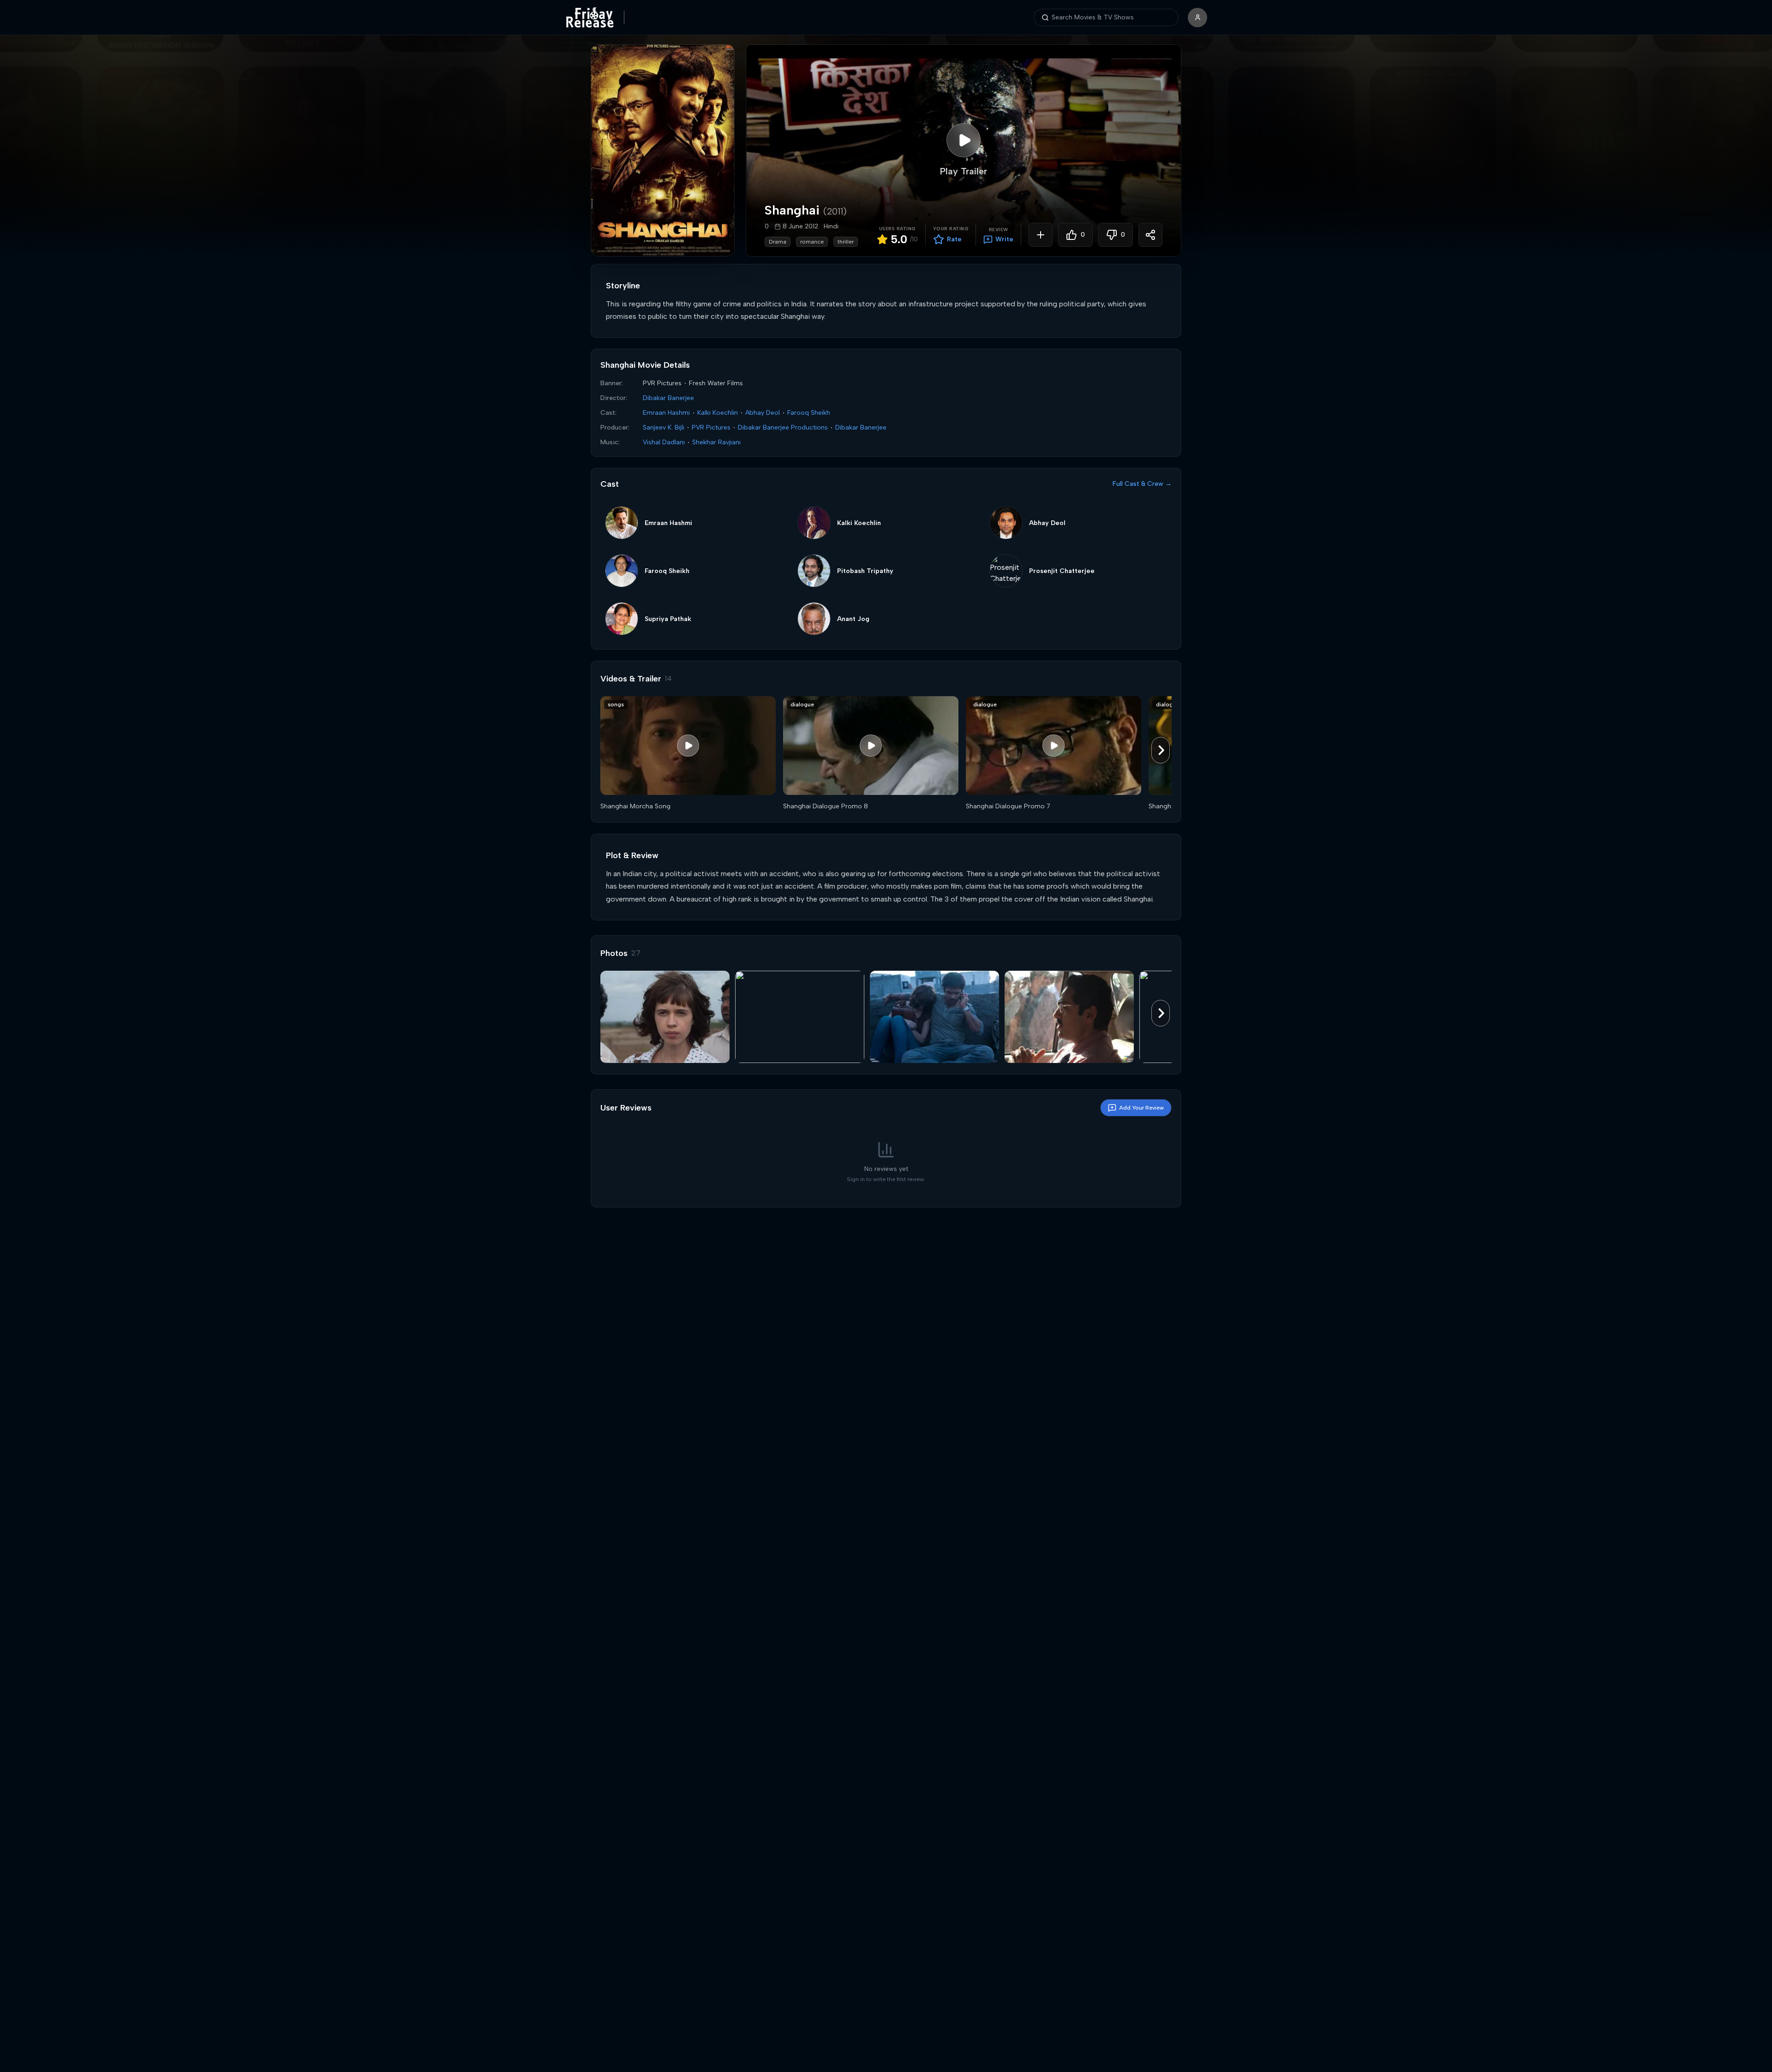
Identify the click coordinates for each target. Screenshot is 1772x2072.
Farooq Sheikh (809, 413)
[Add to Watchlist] (1041, 235)
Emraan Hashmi (666, 413)
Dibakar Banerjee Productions (783, 427)
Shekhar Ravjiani (716, 442)
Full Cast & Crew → (1142, 484)
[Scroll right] (1161, 750)
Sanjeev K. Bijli (664, 427)
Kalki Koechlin (718, 413)
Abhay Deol (763, 413)
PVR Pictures (711, 427)
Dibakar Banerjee (668, 398)
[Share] (1150, 235)
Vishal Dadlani (664, 442)
